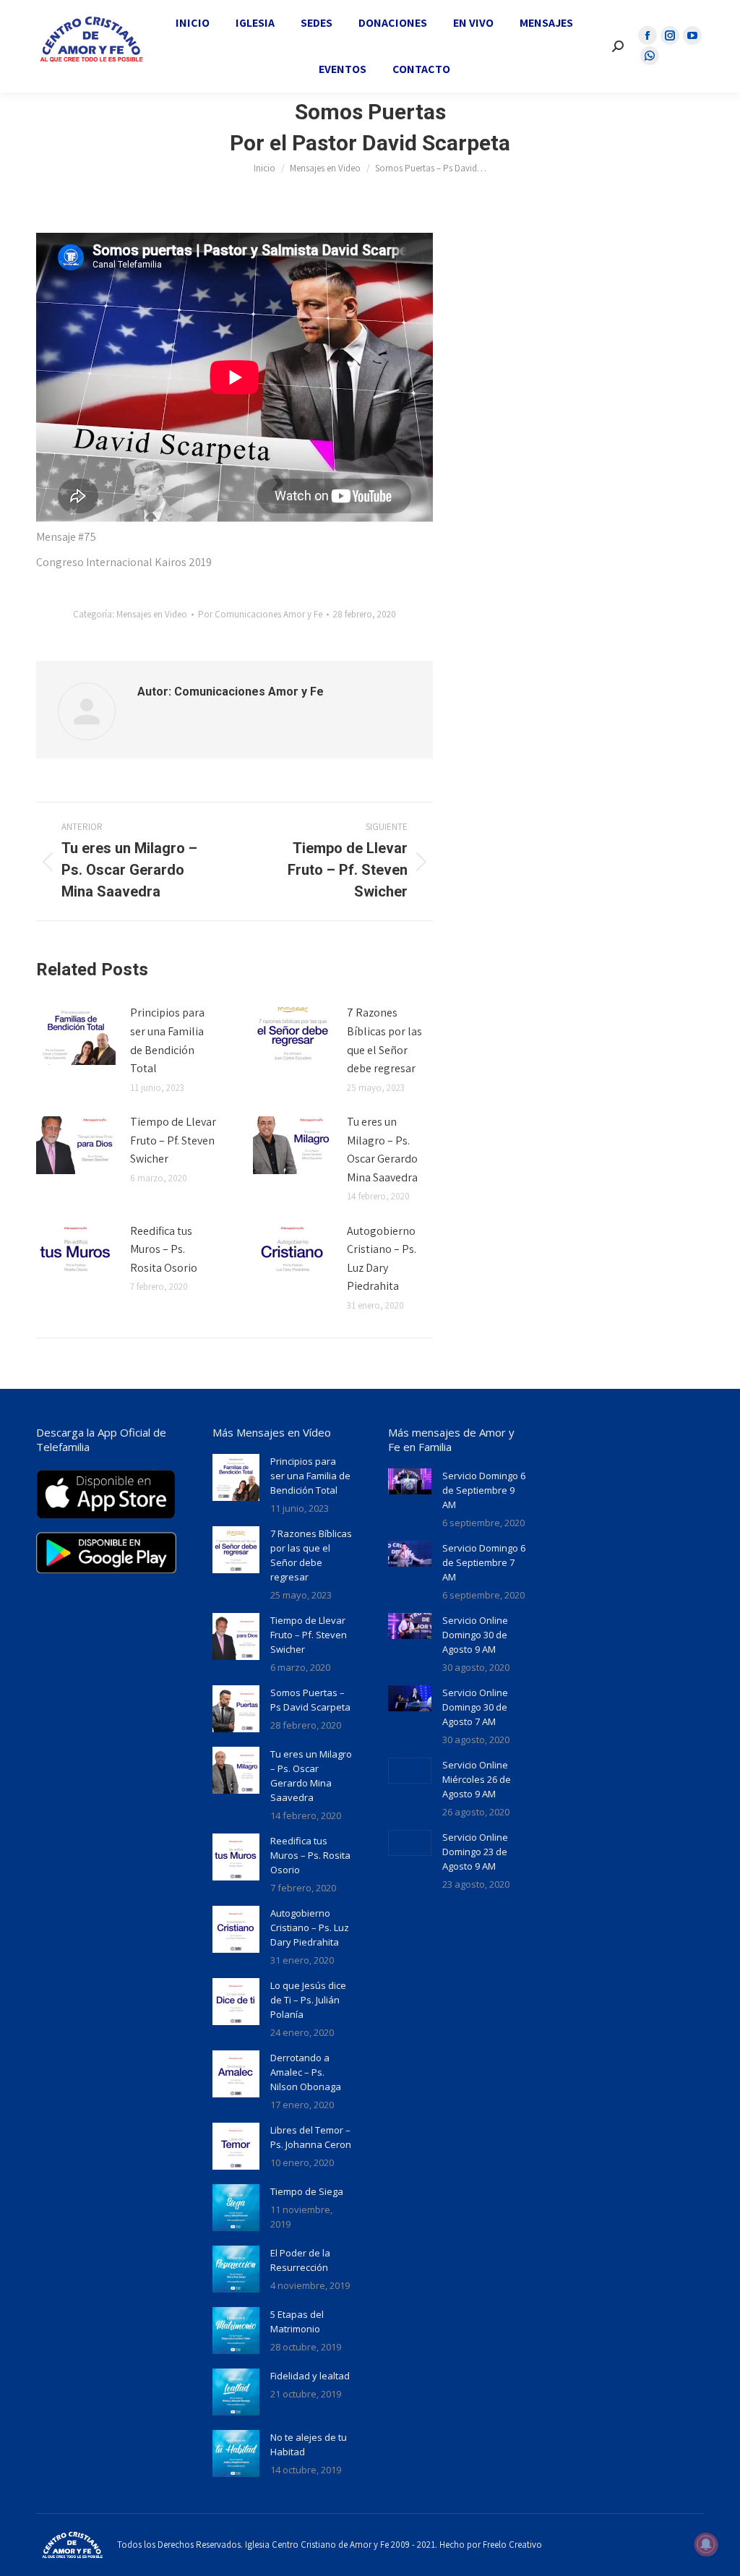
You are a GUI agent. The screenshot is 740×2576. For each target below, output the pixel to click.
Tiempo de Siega (307, 2191)
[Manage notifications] (706, 2544)
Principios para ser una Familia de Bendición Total (167, 1040)
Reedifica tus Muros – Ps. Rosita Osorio (164, 1249)
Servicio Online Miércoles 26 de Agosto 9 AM (477, 1779)
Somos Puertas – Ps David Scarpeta (310, 1700)
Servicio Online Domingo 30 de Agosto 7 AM (475, 1707)
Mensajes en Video (152, 614)
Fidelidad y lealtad (310, 2376)
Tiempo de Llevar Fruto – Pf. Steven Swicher (173, 1140)
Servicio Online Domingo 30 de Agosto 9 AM (475, 1635)
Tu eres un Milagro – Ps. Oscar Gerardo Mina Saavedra (382, 1150)
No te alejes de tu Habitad (309, 2444)
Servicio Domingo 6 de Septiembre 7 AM (484, 1562)
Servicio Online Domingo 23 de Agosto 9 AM (475, 1852)
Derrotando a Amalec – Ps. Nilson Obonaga (306, 2072)
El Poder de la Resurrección (300, 2260)
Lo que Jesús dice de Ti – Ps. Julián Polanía (308, 2000)
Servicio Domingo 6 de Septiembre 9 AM (484, 1490)
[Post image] (76, 1036)
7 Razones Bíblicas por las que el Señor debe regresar (384, 1040)
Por (260, 614)
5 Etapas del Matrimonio (297, 2322)
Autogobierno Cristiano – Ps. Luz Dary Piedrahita (382, 1259)
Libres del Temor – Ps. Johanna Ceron (311, 2137)
